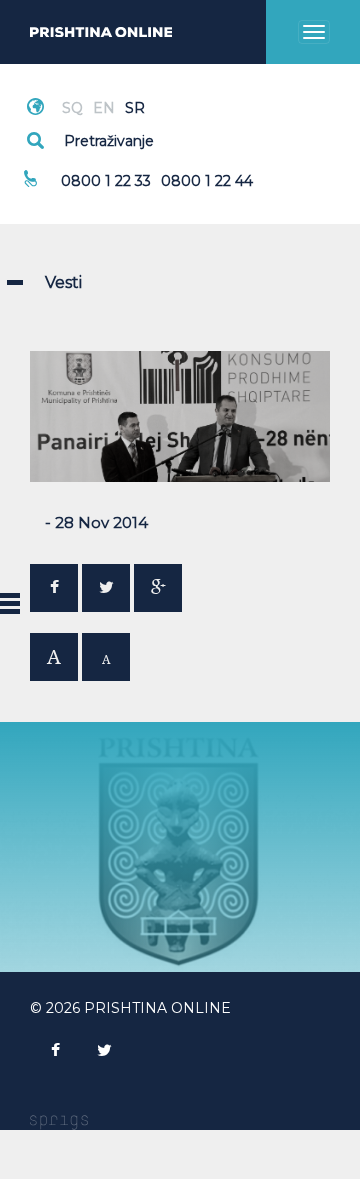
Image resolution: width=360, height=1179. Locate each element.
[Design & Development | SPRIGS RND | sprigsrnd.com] (59, 1121)
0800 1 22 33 (106, 181)
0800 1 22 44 (207, 181)
